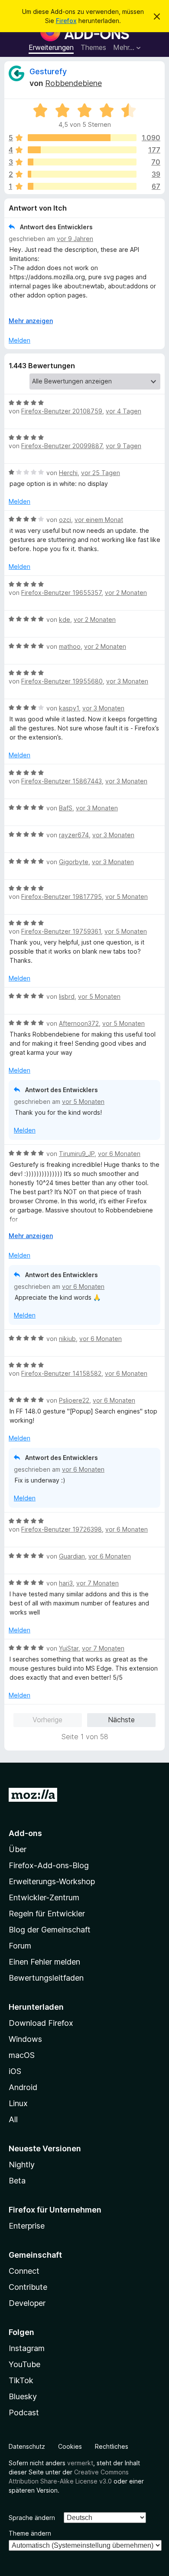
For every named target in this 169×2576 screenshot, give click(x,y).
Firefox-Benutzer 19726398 (62, 1529)
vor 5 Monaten (127, 897)
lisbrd (67, 996)
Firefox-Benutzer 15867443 (62, 781)
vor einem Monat (99, 520)
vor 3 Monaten (127, 681)
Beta (17, 2181)
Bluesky (23, 2396)
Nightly (22, 2165)
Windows (25, 2039)
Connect (24, 2271)
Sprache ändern (32, 2518)
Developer (27, 2303)
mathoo (70, 646)
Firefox (66, 21)
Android (23, 2087)
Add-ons (25, 1833)
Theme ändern (30, 2533)
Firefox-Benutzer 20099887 (62, 446)
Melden (19, 340)
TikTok (21, 2380)
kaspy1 (69, 708)
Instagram (27, 2348)
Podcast (24, 2413)
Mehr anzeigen (31, 321)
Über (18, 1849)
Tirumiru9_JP (77, 1154)
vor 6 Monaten (119, 1154)
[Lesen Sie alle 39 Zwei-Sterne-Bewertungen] (82, 174)
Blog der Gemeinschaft (50, 1930)
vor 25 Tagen (101, 473)
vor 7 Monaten (97, 1583)
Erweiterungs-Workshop (52, 1881)
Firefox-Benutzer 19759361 (61, 931)
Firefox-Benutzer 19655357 (61, 593)
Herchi (68, 473)
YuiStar (69, 1648)
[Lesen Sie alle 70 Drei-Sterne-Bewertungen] (82, 162)
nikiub (67, 1339)
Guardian (72, 1556)
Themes (93, 47)
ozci (65, 520)
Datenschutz (27, 2446)
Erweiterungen (51, 47)
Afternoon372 (79, 1023)
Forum (20, 1946)
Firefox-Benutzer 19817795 (62, 897)
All (13, 2119)
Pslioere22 (74, 1400)
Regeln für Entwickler (47, 1914)
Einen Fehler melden (44, 1962)
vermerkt (80, 2463)
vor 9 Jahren (75, 239)
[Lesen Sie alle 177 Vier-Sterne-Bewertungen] (82, 150)
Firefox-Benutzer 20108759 (62, 411)
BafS (66, 808)
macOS (22, 2055)
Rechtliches (112, 2446)
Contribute (28, 2287)
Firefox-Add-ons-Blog (49, 1865)
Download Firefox (41, 2023)
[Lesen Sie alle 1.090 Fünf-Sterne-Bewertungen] (82, 138)
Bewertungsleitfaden (46, 1978)
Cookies (70, 2446)
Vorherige (47, 1720)
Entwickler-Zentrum (44, 1897)
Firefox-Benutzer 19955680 (62, 681)
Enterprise (27, 2226)
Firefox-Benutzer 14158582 (61, 1373)
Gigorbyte (74, 862)
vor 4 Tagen (123, 411)
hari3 (66, 1583)
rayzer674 (74, 835)
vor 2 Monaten (126, 593)
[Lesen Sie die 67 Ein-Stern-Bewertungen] (82, 186)
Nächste (121, 1720)
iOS (15, 2071)
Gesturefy (48, 71)
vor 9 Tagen (123, 446)
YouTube (24, 2364)
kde (65, 619)
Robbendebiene (73, 83)
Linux (18, 2103)
